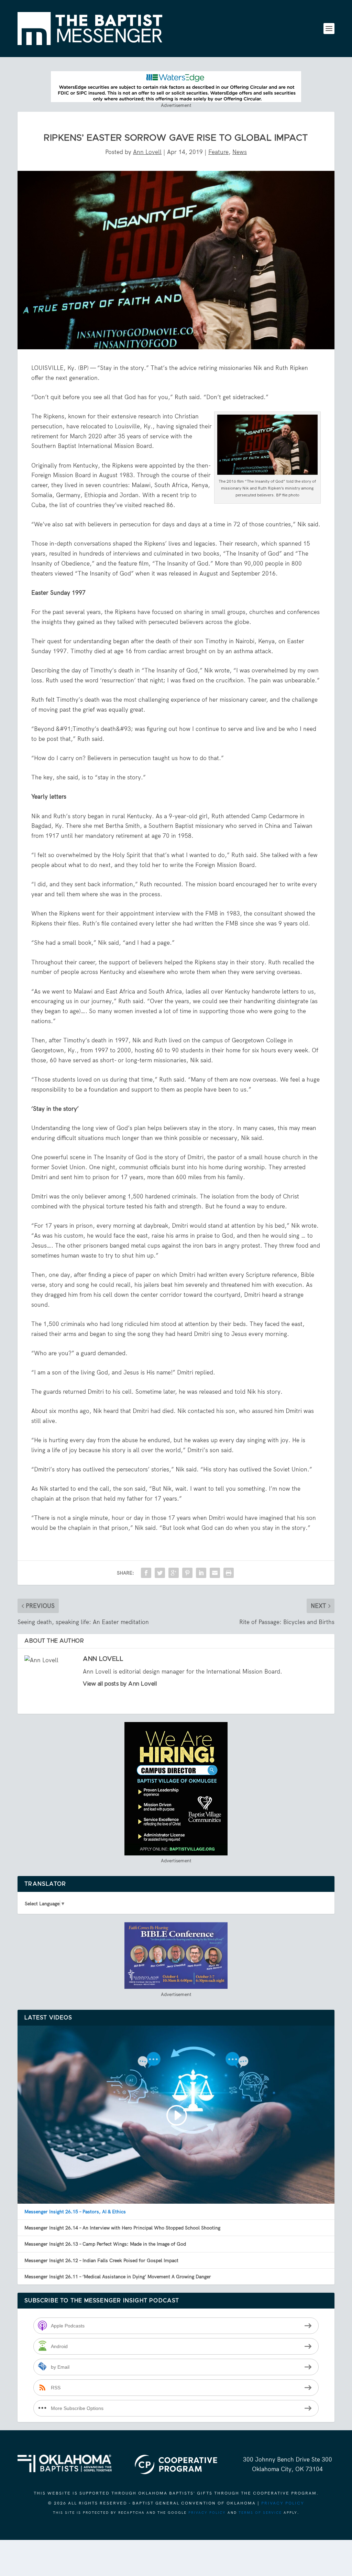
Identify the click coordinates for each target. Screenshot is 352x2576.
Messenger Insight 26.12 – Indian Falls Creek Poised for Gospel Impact (101, 2260)
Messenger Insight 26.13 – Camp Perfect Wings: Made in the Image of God (105, 2244)
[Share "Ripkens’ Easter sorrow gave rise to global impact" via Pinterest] (187, 1573)
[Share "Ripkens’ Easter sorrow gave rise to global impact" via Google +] (174, 1573)
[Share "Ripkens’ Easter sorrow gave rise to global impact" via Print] (229, 1573)
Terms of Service (260, 2513)
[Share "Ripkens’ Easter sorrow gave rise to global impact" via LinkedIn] (201, 1573)
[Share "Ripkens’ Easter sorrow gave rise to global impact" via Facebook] (146, 1573)
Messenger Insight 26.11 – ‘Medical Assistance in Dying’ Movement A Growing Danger (118, 2277)
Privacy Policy (283, 2503)
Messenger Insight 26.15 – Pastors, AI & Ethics (75, 2212)
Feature (218, 152)
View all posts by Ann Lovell (120, 1684)
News (240, 152)
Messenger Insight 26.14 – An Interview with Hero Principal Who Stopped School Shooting (122, 2228)
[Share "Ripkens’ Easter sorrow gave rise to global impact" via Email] (215, 1573)
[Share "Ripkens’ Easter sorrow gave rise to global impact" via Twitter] (160, 1573)
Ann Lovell (147, 152)
